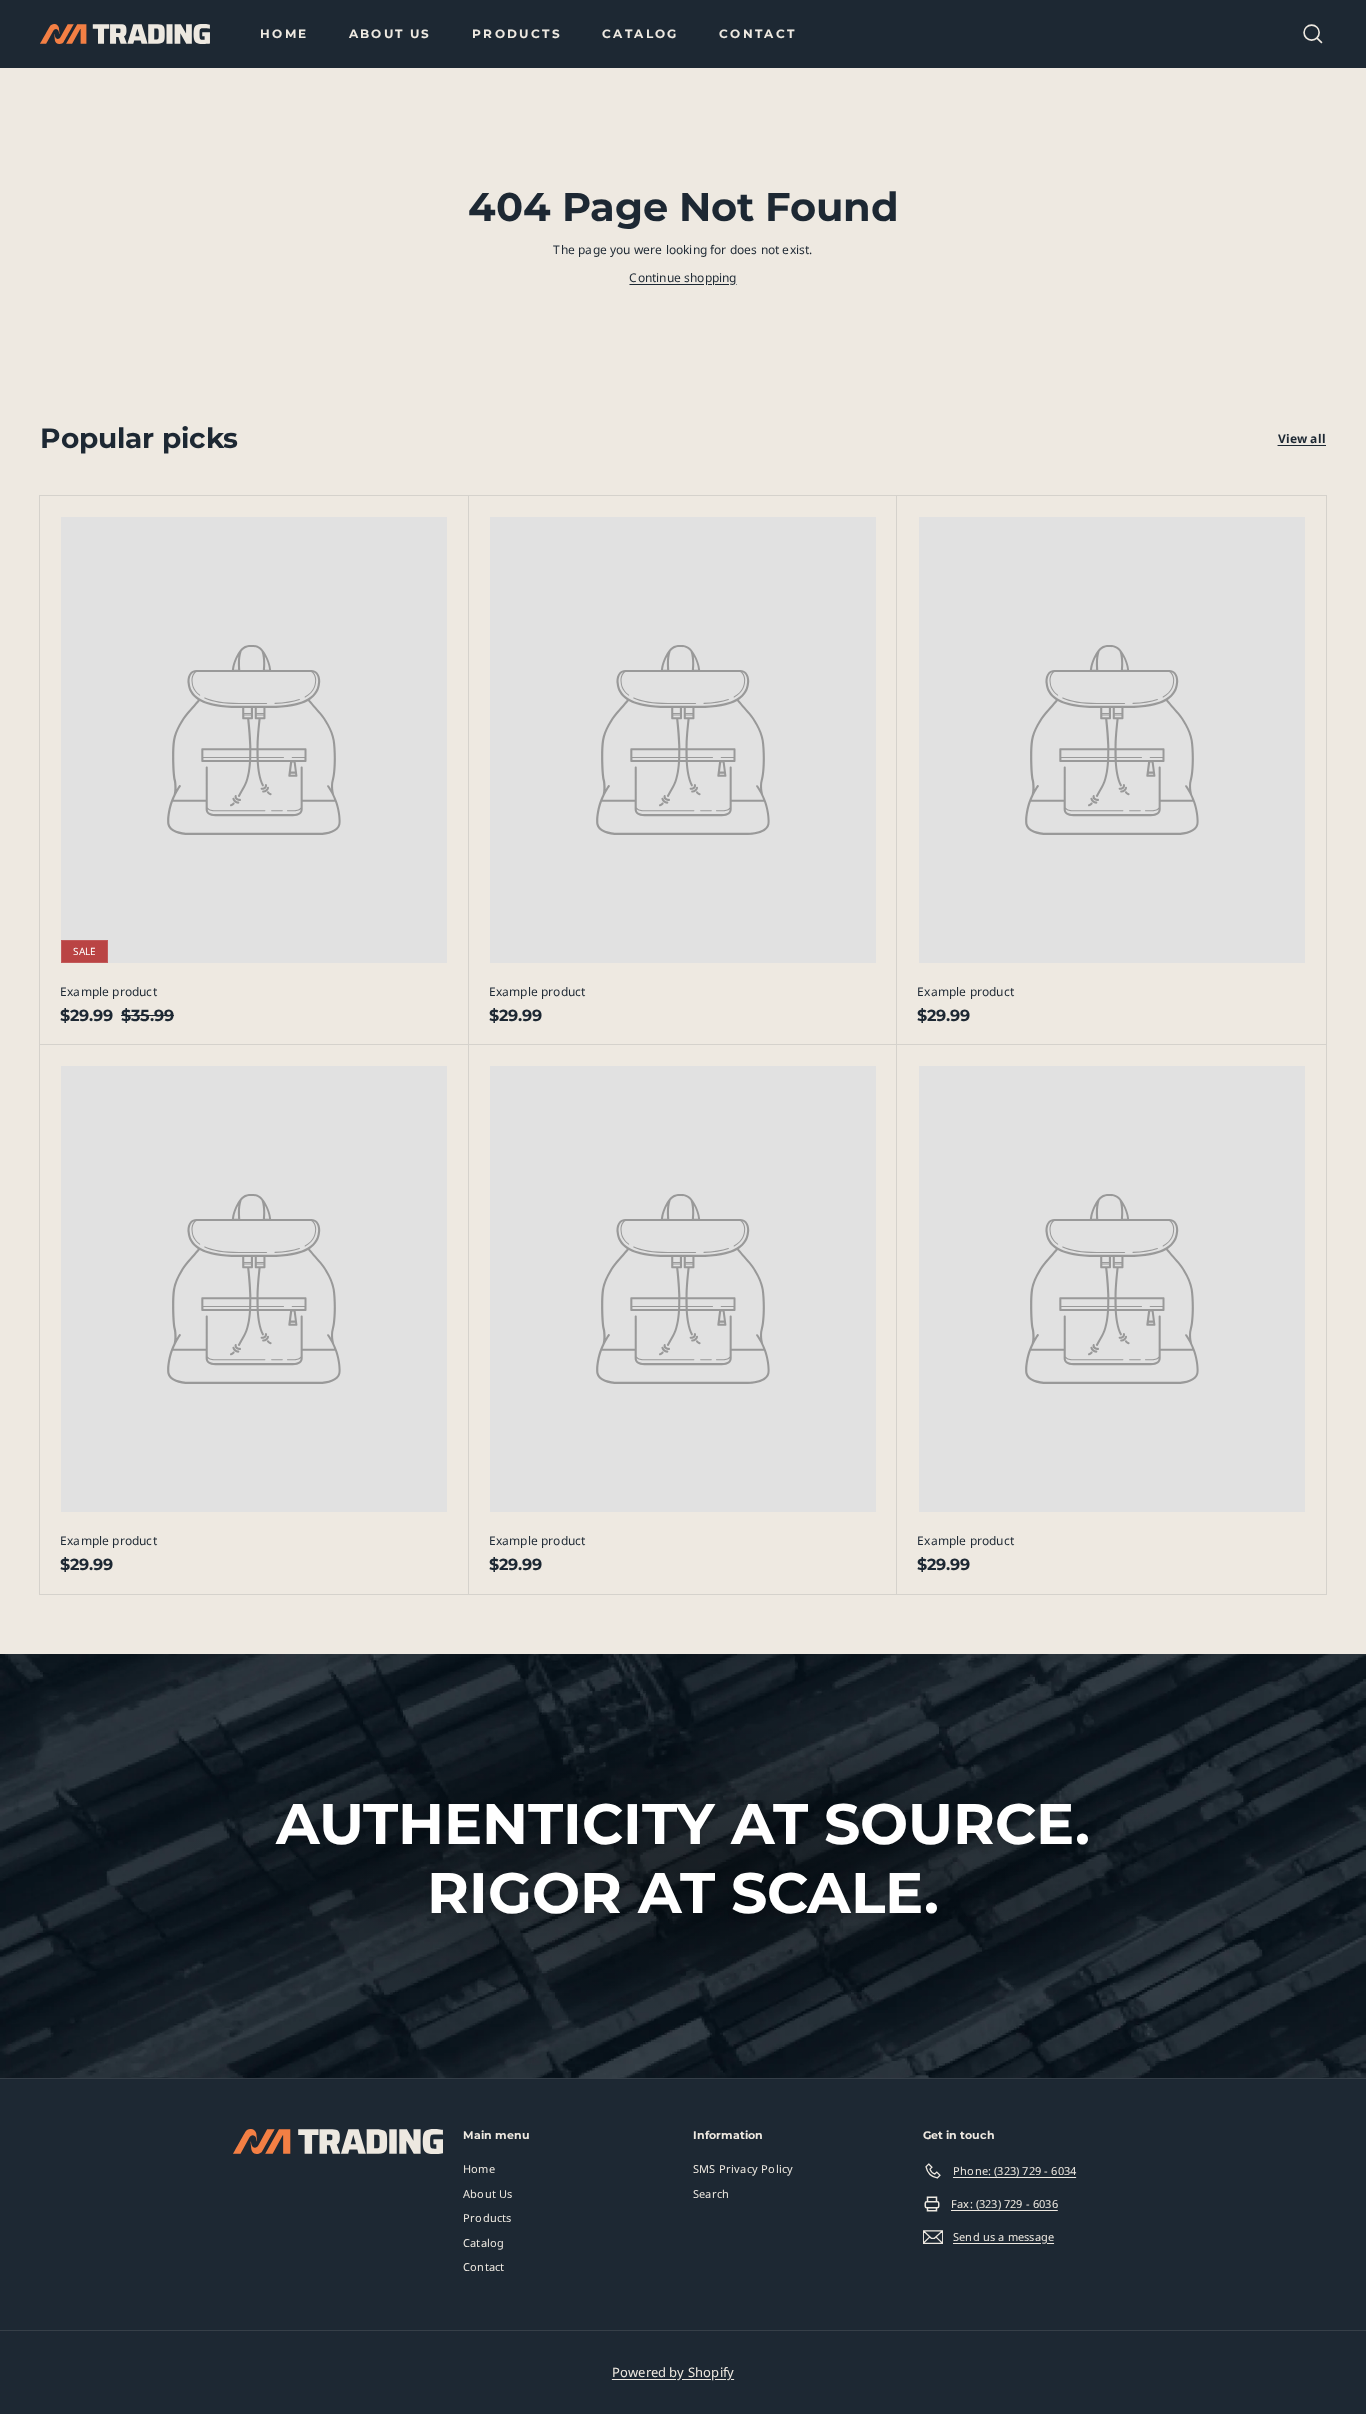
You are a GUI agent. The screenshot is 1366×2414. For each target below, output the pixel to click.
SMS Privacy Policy (743, 2168)
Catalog (640, 33)
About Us (390, 33)
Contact (758, 33)
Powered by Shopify (673, 2372)
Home (284, 33)
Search (711, 2193)
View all (1302, 438)
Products (517, 33)
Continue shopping (682, 277)
